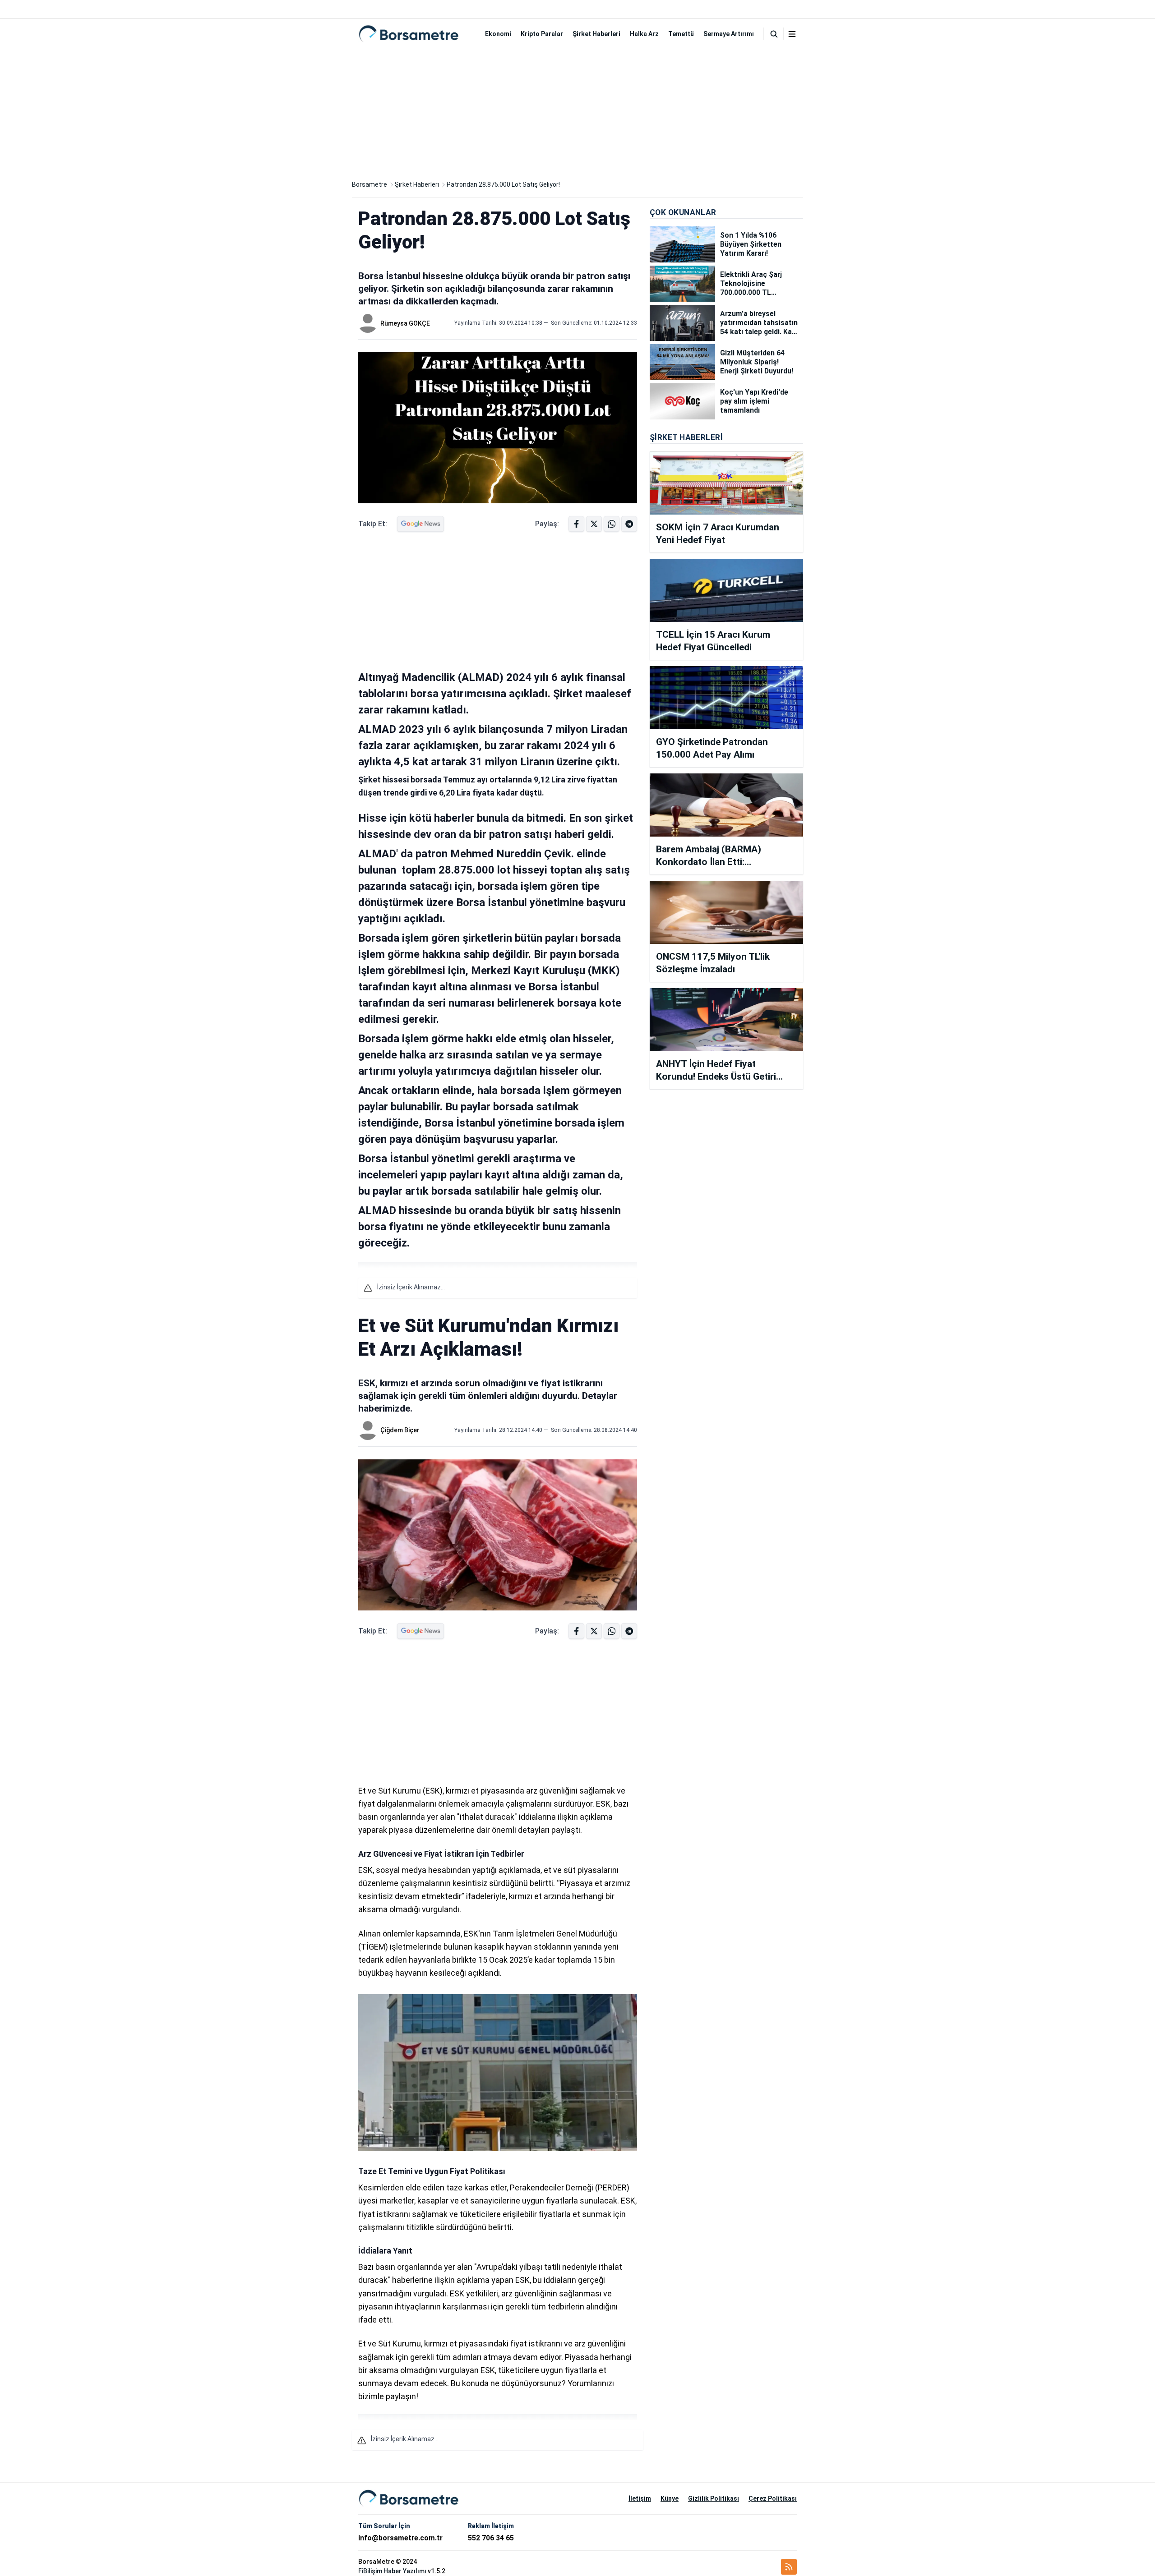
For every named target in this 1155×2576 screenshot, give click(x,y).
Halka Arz (644, 34)
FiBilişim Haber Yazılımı (392, 2571)
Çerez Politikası (773, 2498)
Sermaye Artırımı (729, 34)
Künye (670, 2498)
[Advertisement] (577, 112)
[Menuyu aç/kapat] (792, 34)
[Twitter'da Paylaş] (594, 524)
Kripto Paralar (542, 34)
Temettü (681, 34)
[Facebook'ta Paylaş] (576, 524)
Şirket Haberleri (596, 34)
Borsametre (370, 184)
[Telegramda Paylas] (612, 524)
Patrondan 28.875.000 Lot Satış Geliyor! (503, 184)
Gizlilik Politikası (714, 2498)
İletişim (640, 2498)
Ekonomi (498, 34)
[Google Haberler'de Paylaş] (420, 524)
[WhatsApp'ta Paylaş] (629, 524)
